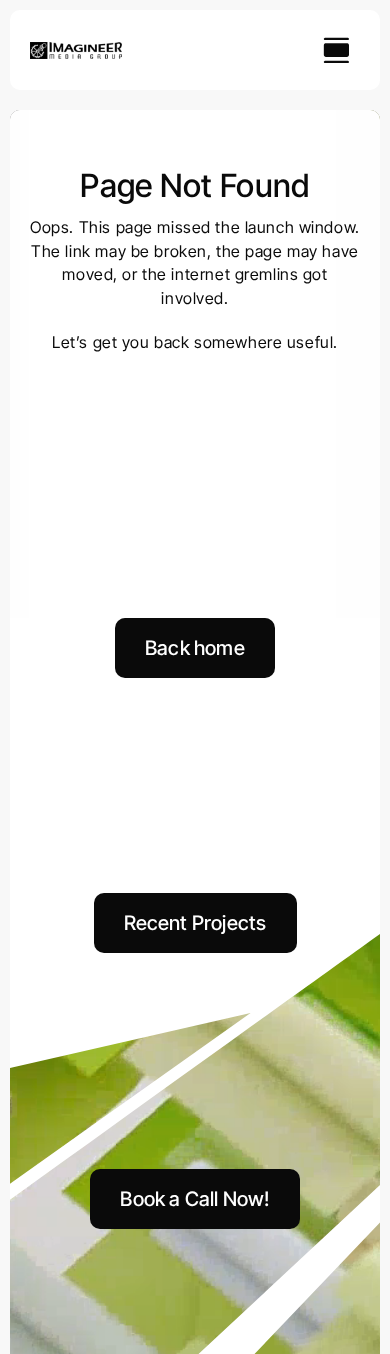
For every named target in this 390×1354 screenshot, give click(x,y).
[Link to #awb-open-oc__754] (336, 50)
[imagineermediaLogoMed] (76, 50)
